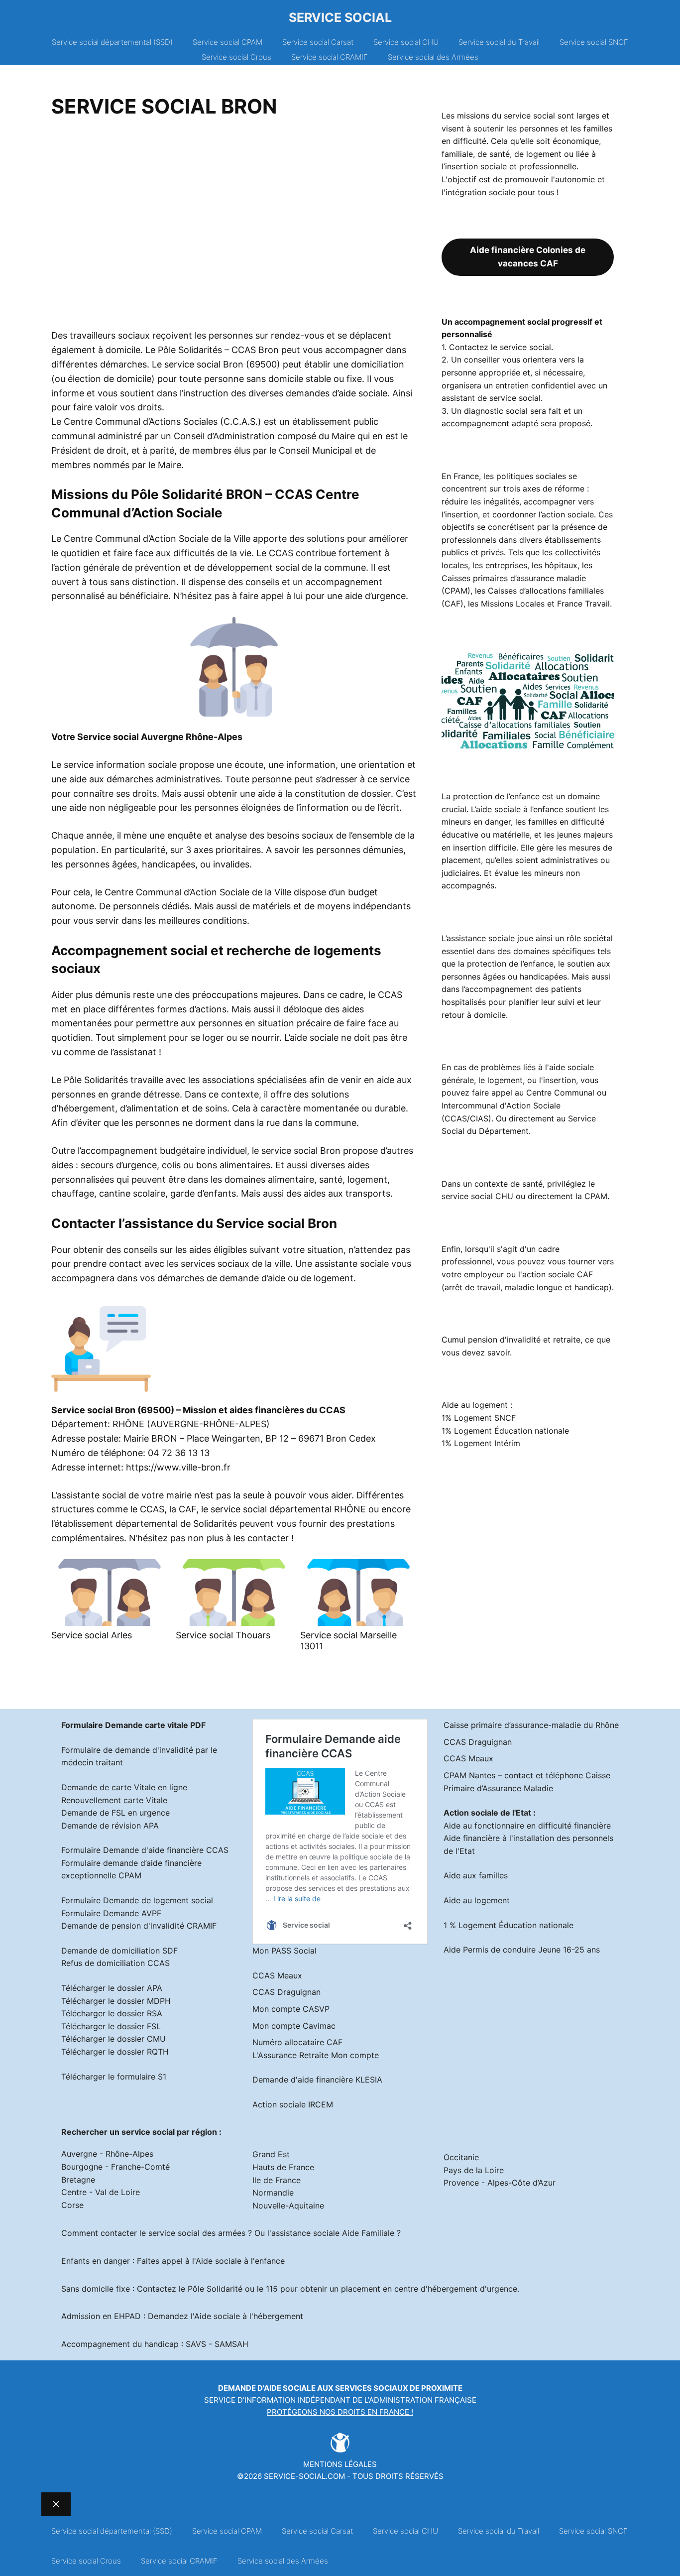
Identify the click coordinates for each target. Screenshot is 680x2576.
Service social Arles (92, 1635)
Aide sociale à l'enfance (240, 2261)
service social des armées (197, 2233)
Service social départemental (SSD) (112, 42)
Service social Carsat (318, 42)
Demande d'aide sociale (267, 2388)
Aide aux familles (476, 1875)
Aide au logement (477, 1900)
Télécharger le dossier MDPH (116, 2001)
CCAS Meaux (277, 1975)
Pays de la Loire (474, 2170)
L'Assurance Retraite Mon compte (316, 2055)
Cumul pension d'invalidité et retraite (511, 1340)
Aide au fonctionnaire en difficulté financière (527, 1826)
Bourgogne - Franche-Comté (115, 2167)
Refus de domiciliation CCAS (115, 1963)
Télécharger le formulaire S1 (114, 2077)
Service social (340, 17)
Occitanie (461, 2157)
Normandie (273, 2193)
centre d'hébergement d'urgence (456, 2289)
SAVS (196, 2344)
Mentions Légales (340, 2464)
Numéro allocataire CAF (297, 2042)
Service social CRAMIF (330, 57)
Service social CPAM (227, 42)
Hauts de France (283, 2167)
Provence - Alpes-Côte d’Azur (500, 2183)
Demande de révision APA (110, 1826)
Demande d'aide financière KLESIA (317, 2080)
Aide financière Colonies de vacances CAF (528, 257)
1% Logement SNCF (479, 1418)
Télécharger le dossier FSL (111, 2026)
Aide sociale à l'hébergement (249, 2316)
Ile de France (277, 2180)
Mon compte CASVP (291, 2009)
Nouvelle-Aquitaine (288, 2206)
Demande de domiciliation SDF (119, 1951)
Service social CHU (406, 42)
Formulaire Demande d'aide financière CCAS (145, 1850)
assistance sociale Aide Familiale (333, 2233)
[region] (234, 227)
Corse (72, 2205)
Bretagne (78, 2180)
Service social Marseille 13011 (348, 1641)
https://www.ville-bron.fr (178, 1467)
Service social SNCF (594, 42)
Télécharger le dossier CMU (113, 2039)
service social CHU (477, 1196)
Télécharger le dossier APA (112, 1988)
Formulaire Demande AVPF (111, 1913)
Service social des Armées (433, 57)
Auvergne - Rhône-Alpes (107, 2154)
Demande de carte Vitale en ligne (124, 1787)
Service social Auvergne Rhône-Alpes (160, 737)
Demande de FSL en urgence (115, 1813)
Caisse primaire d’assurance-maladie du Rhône (531, 1725)
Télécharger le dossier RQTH (115, 2052)
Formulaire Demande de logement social (137, 1900)
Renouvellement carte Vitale (114, 1800)
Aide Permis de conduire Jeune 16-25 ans (522, 1950)
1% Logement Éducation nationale (505, 1431)
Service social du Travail (499, 42)
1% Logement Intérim (481, 1443)
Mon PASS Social (284, 1951)
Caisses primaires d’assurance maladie (514, 578)
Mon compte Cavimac (294, 2026)
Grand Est (271, 2154)
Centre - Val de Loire (101, 2192)
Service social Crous (236, 57)
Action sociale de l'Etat (487, 1813)
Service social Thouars (223, 1635)
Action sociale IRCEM (293, 2104)
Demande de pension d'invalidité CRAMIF (139, 1926)
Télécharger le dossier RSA (112, 2013)
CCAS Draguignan (286, 1992)
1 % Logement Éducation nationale (509, 1925)
